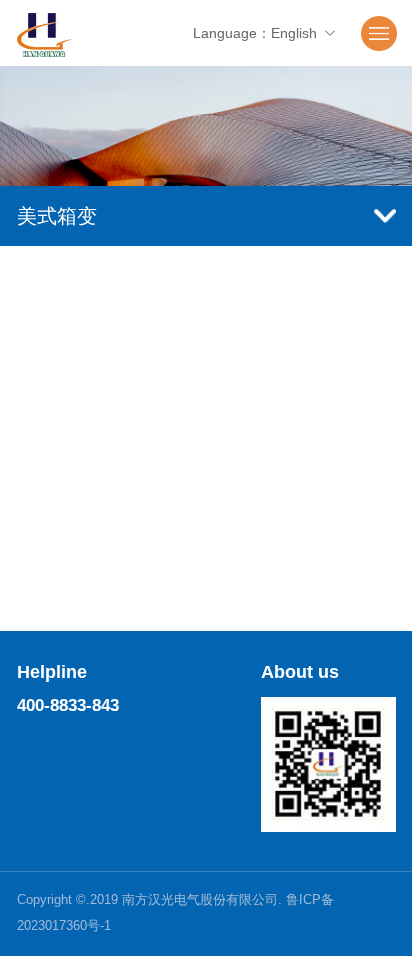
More (206, 632)
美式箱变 (57, 216)
